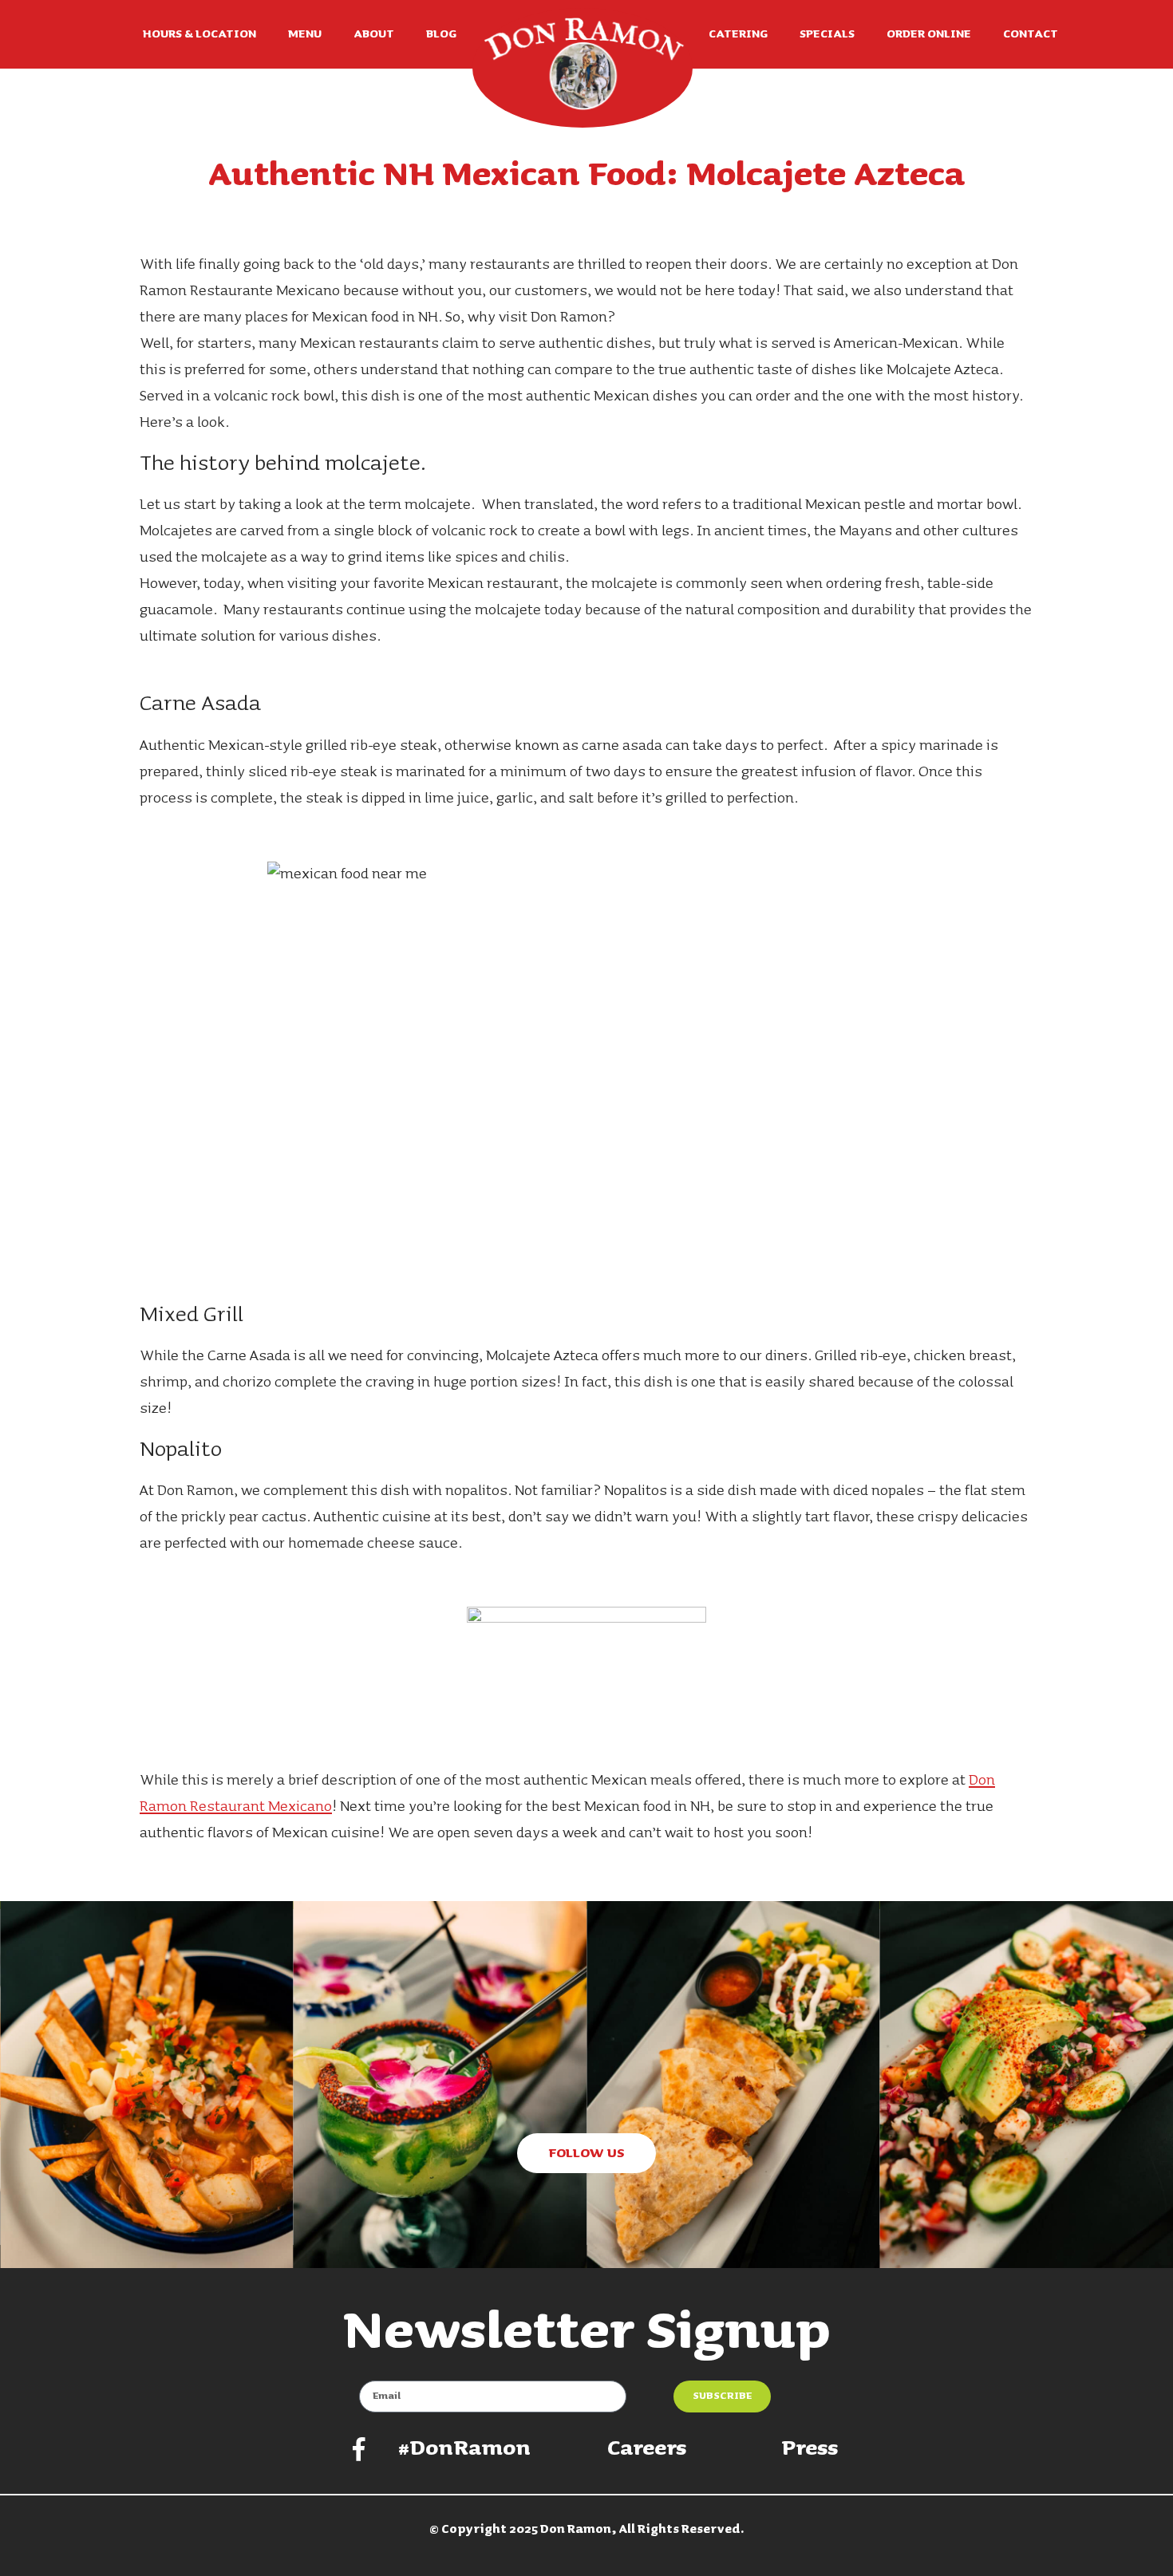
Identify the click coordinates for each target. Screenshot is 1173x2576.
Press (810, 2449)
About (374, 34)
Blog (441, 34)
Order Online (929, 34)
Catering (738, 34)
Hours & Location (199, 34)
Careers (647, 2449)
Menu (305, 34)
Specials (827, 34)
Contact (1031, 34)
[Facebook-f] (359, 2449)
